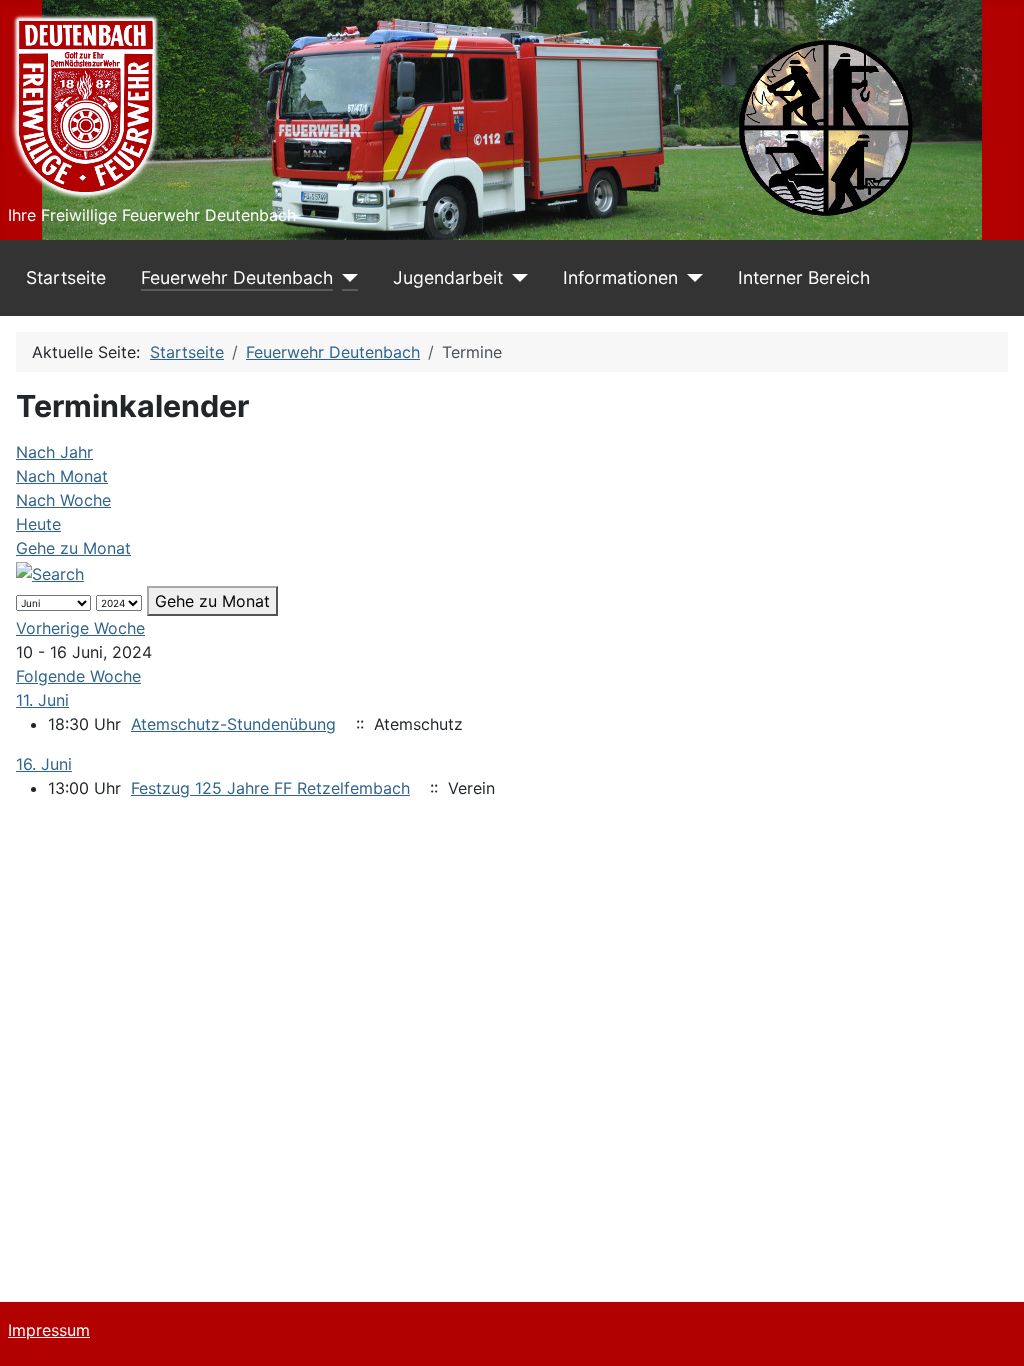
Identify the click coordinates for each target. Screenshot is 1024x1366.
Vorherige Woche (80, 628)
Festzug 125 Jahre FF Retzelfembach (270, 788)
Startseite (66, 277)
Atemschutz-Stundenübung (233, 724)
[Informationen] (690, 278)
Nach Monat (62, 476)
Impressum (49, 1330)
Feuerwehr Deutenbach (237, 277)
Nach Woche (63, 500)
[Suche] (50, 572)
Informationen (620, 277)
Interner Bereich (804, 277)
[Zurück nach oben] (989, 1329)
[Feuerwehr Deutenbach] (345, 278)
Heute (38, 524)
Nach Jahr (54, 452)
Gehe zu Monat (73, 548)
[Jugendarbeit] (515, 278)
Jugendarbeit (448, 277)
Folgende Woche (78, 676)
